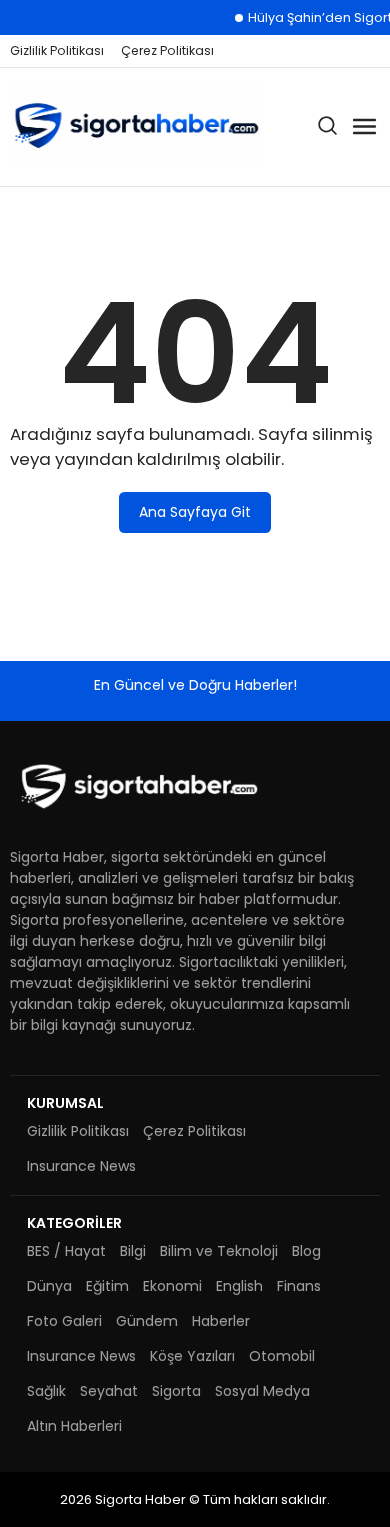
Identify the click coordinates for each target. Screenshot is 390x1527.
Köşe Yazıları (192, 1356)
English (239, 1286)
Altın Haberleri (74, 1426)
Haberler (221, 1321)
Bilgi (133, 1251)
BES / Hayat (66, 1251)
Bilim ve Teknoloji (219, 1251)
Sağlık (46, 1391)
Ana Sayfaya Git (195, 512)
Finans (299, 1286)
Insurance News (81, 1166)
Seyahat (109, 1391)
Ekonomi (172, 1286)
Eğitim (107, 1286)
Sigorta (176, 1391)
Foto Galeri (64, 1321)
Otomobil (282, 1356)
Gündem (147, 1321)
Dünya (49, 1286)
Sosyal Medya (262, 1391)
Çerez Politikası (167, 50)
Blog (306, 1251)
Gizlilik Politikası (57, 50)
